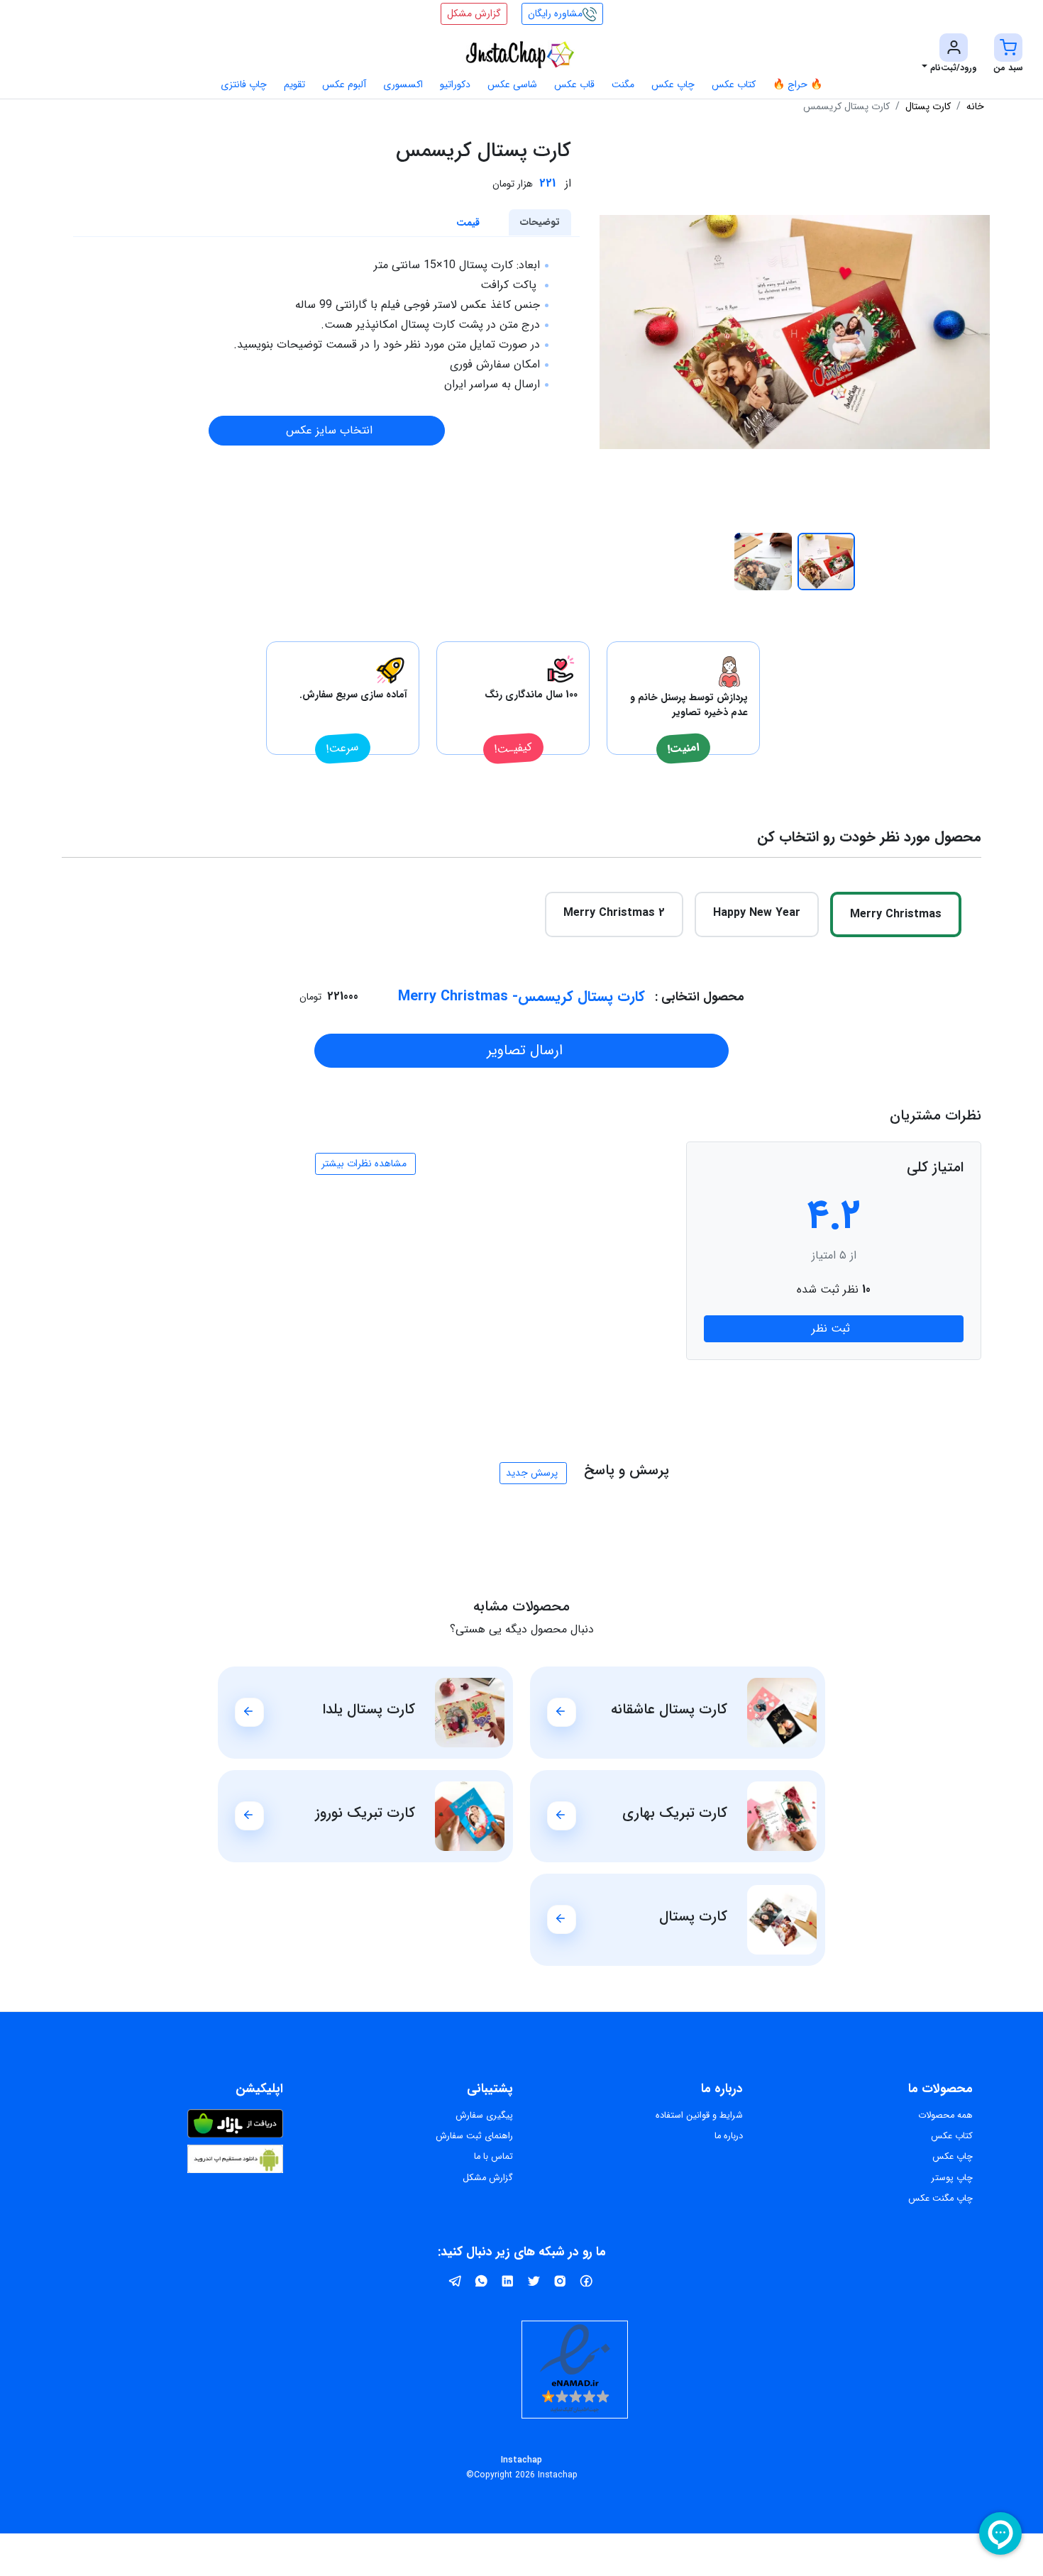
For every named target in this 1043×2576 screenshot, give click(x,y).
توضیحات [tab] (540, 222)
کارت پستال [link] (928, 106)
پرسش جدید (532, 1473)
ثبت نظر (831, 1328)
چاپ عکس (673, 84)
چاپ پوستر (952, 2178)
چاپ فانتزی (244, 84)
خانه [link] (975, 106)
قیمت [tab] (468, 223)
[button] (1008, 55)
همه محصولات (945, 2116)
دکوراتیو (455, 84)
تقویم (294, 84)
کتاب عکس (734, 84)
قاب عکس (574, 84)
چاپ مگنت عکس (940, 2199)
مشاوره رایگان (555, 13)
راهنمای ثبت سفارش (474, 2136)
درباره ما (729, 2136)
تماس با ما (493, 2157)
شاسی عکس (512, 84)
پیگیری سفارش (484, 2116)
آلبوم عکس (344, 84)
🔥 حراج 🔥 (798, 84)
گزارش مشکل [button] (474, 13)
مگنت (623, 84)
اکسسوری (403, 84)
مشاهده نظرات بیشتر (364, 1163)
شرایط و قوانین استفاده (699, 2116)
